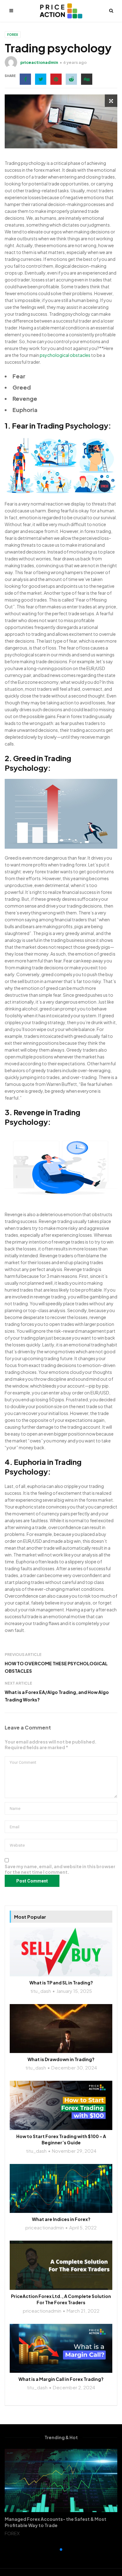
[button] (56, 2550)
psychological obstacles (65, 355)
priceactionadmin (39, 62)
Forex (13, 35)
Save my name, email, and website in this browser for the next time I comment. (60, 1869)
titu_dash (41, 1991)
